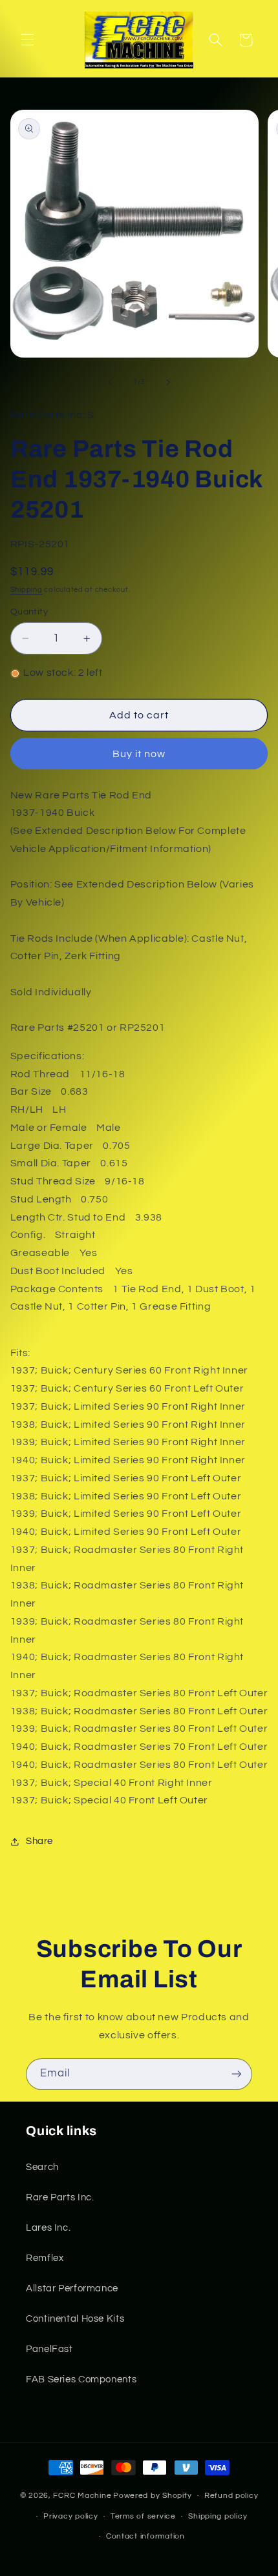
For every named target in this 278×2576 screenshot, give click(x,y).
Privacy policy (70, 2516)
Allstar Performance (72, 2288)
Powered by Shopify (152, 2496)
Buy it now (139, 754)
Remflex (45, 2258)
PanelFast (49, 2349)
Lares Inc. (48, 2228)
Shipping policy (218, 2516)
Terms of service (143, 2516)
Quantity (29, 612)
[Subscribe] (237, 2074)
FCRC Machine (82, 2496)
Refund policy (231, 2496)
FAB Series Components (81, 2379)
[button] (27, 40)
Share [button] (39, 1841)
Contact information (145, 2536)
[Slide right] (168, 382)
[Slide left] (110, 382)
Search (42, 2167)
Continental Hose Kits (75, 2319)
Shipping (27, 590)
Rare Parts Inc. (60, 2197)
